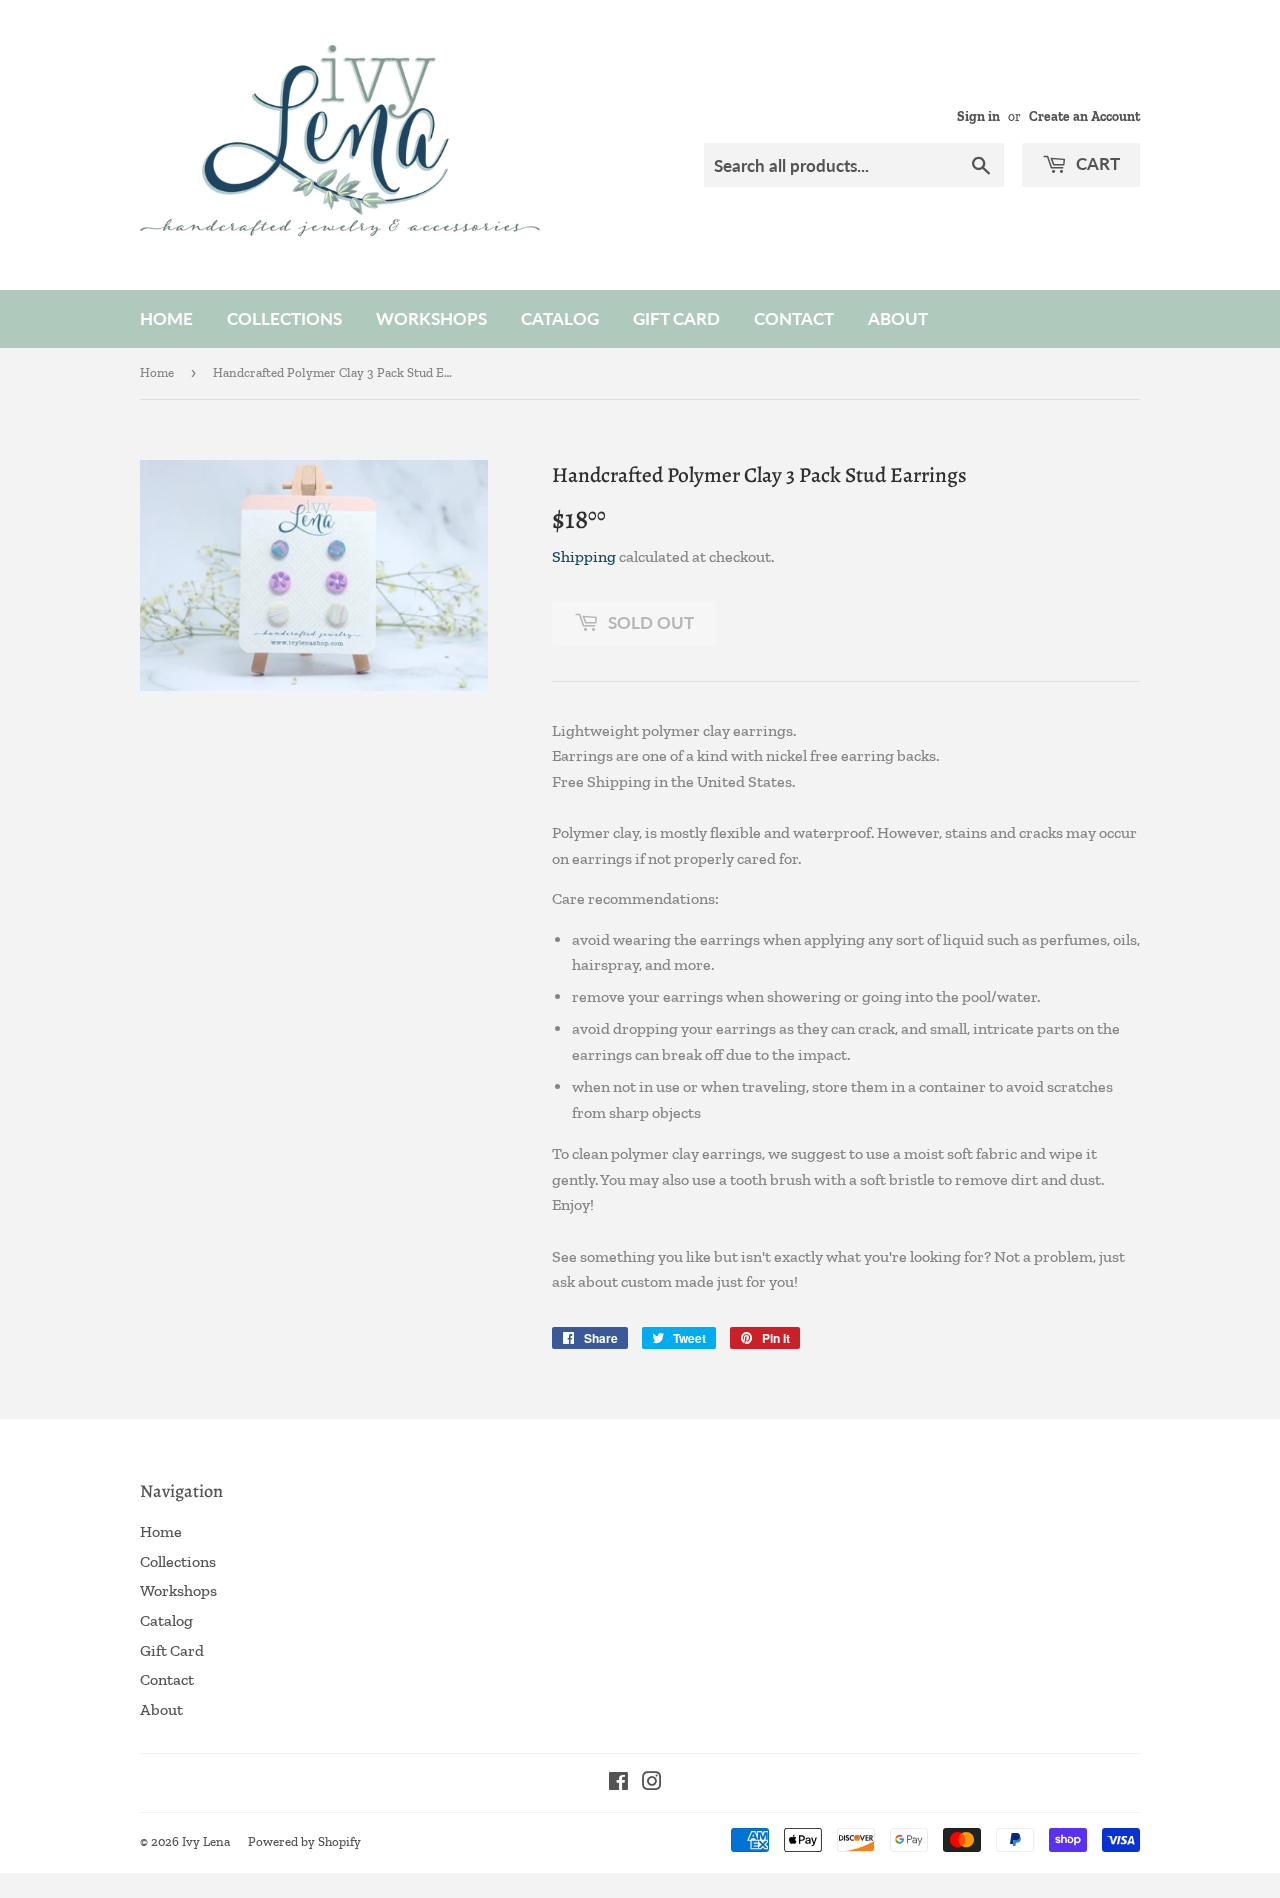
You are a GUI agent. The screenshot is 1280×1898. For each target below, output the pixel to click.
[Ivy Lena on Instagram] (652, 1783)
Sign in (978, 116)
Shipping (584, 556)
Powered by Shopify (304, 1841)
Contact (794, 318)
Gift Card (676, 318)
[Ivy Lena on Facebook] (618, 1783)
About (898, 318)
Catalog (560, 318)
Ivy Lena (206, 1841)
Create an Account (1084, 116)
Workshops (431, 318)
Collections (284, 318)
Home (166, 318)
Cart (1096, 163)
